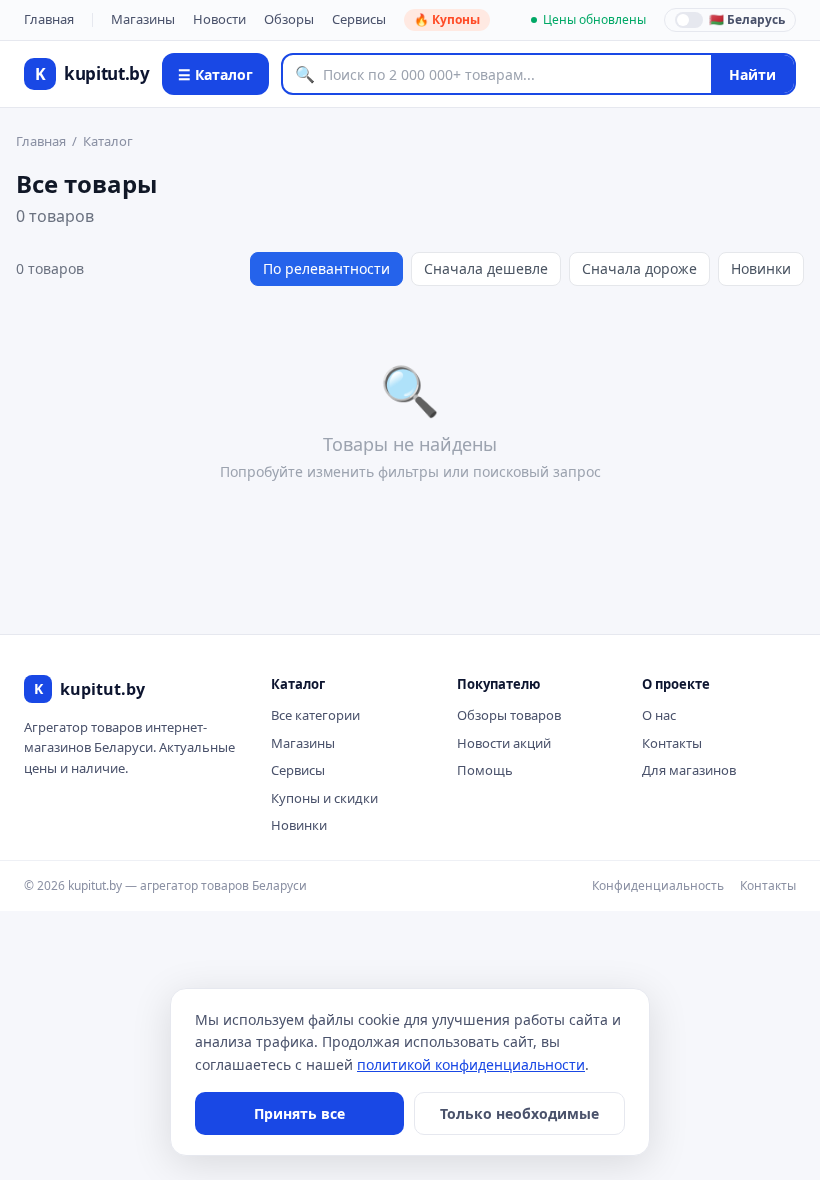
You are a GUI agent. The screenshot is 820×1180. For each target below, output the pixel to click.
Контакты (672, 743)
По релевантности (326, 268)
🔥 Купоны (447, 19)
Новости (219, 19)
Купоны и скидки (324, 798)
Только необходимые (519, 1113)
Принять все (299, 1113)
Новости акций (504, 743)
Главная (49, 19)
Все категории (315, 715)
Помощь (485, 770)
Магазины (143, 19)
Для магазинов (689, 770)
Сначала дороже (639, 268)
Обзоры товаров (509, 715)
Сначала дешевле (486, 268)
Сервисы (359, 19)
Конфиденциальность (658, 885)
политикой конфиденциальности (471, 1064)
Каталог (108, 141)
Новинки (761, 268)
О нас (659, 715)
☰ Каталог (215, 74)
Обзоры (289, 19)
